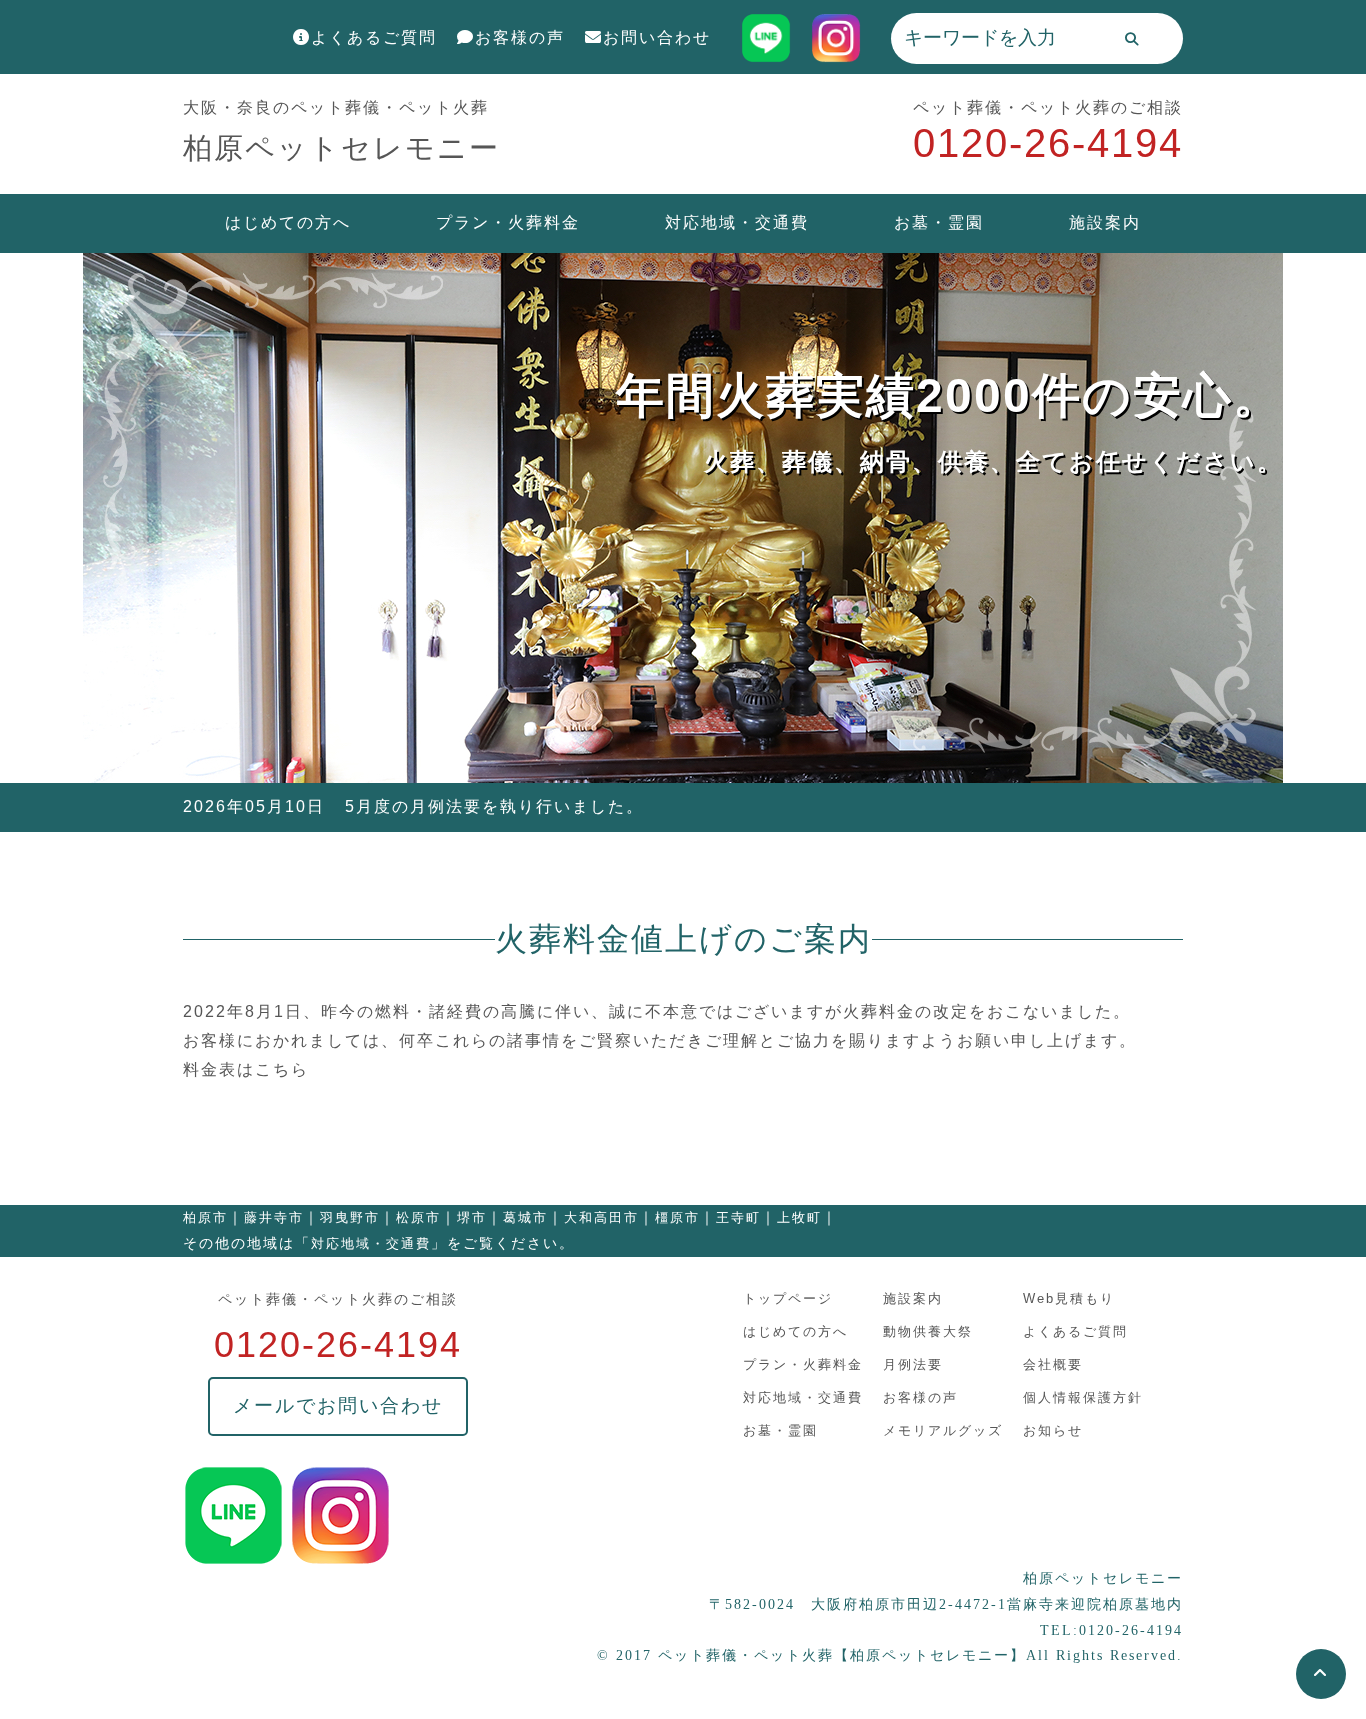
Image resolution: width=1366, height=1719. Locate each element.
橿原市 (677, 1217)
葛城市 (525, 1217)
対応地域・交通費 (737, 222)
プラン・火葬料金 (508, 222)
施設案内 (1105, 222)
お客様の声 (520, 37)
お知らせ (1053, 1430)
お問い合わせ (657, 37)
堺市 (472, 1217)
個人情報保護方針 (1083, 1397)
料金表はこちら (246, 1069)
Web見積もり (1069, 1298)
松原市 (418, 1217)
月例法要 (913, 1364)
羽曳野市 (350, 1217)
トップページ (788, 1298)
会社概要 (1053, 1364)
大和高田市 (601, 1217)
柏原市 (205, 1217)
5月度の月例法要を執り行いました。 (494, 806)
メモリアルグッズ (943, 1430)
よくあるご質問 (374, 37)
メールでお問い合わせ (338, 1405)
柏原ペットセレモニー (341, 148)
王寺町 (738, 1217)
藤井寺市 (274, 1217)
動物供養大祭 (928, 1331)
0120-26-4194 (1048, 143)
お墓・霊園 (939, 222)
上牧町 (799, 1217)
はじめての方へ (288, 222)
